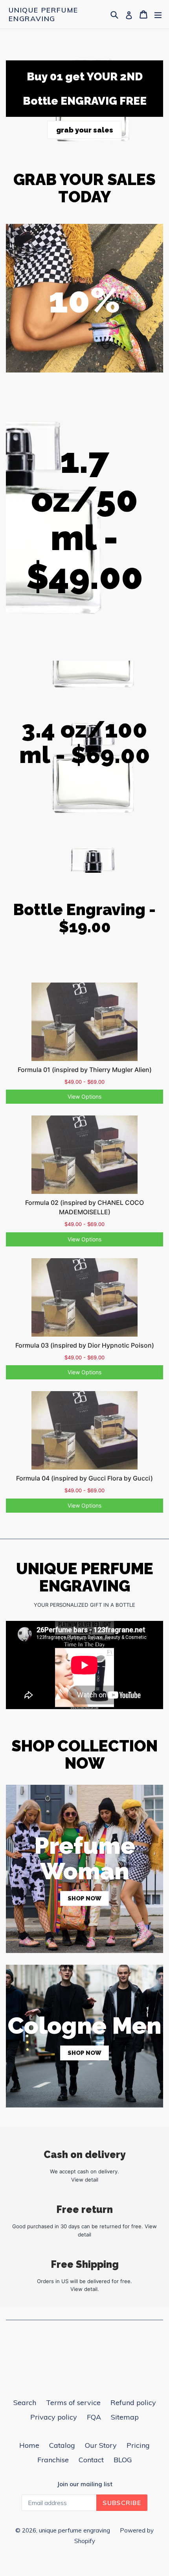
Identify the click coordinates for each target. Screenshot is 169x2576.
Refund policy (133, 2403)
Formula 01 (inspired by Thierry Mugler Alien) (85, 1070)
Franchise (53, 2460)
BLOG (123, 2460)
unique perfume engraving (43, 14)
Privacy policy (54, 2417)
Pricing (138, 2445)
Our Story (101, 2445)
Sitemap (125, 2417)
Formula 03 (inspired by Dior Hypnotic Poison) (85, 1345)
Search (25, 2403)
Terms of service (73, 2403)
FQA (94, 2417)
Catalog (62, 2445)
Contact (91, 2460)
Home (29, 2445)
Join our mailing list (85, 2484)
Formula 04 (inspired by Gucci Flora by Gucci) (84, 1478)
